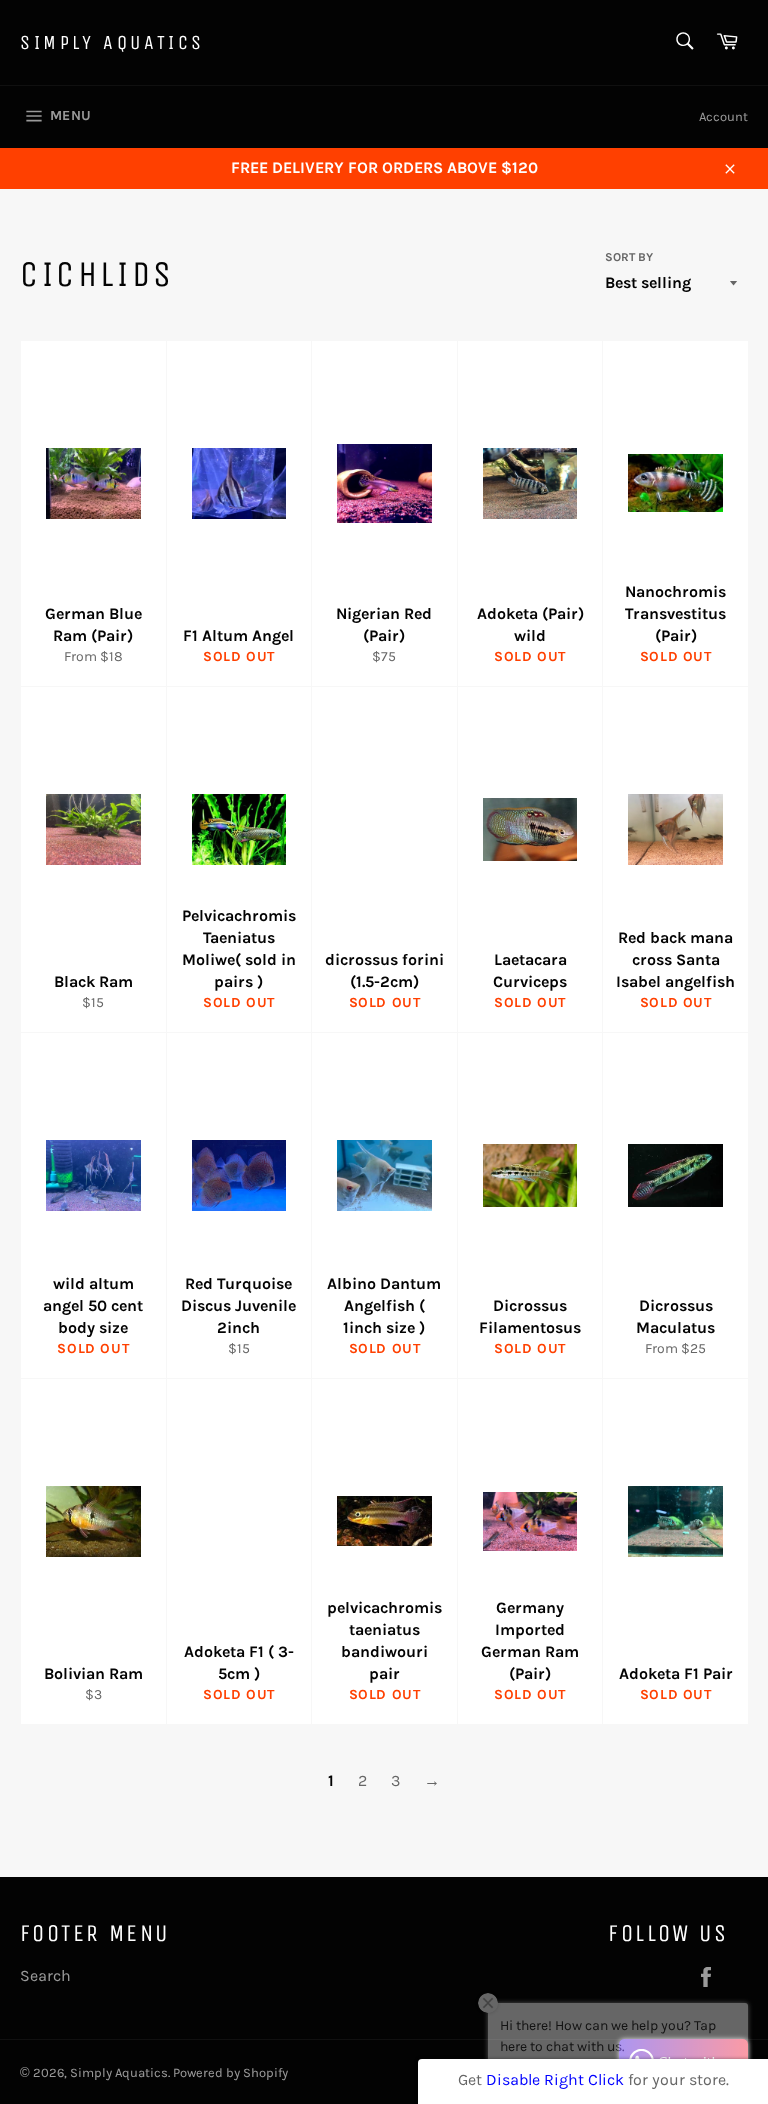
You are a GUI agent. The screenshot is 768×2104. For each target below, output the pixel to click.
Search (45, 1975)
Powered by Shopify (230, 2072)
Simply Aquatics (112, 42)
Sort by (629, 257)
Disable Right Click (555, 2079)
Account (723, 116)
